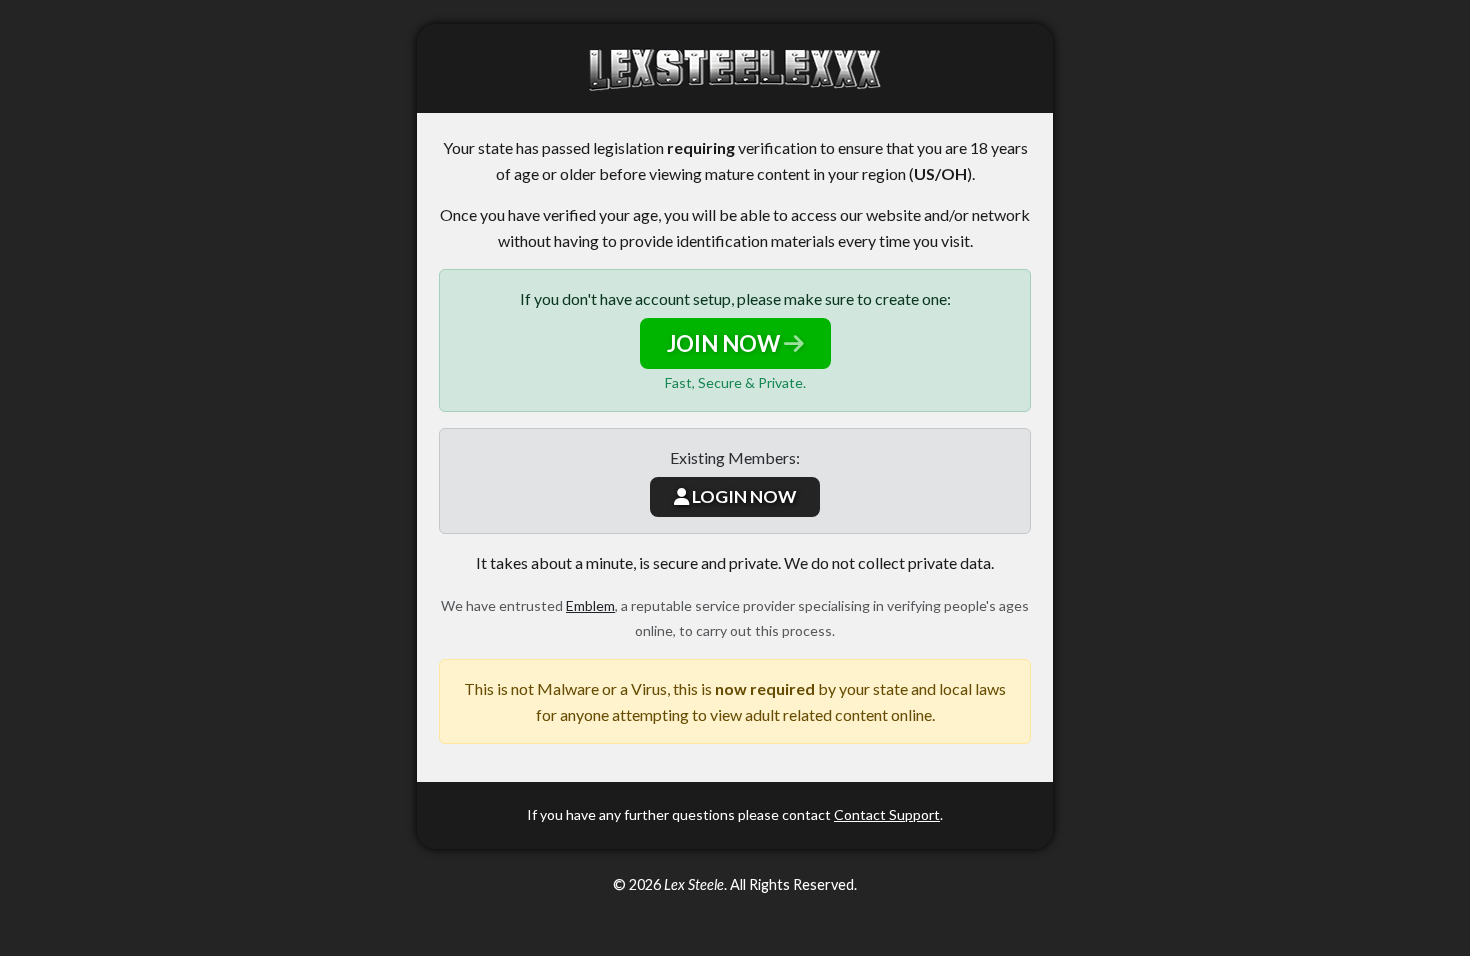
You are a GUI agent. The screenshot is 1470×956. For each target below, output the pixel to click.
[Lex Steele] (735, 68)
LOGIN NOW (742, 496)
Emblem (590, 605)
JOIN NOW (725, 343)
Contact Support (887, 814)
